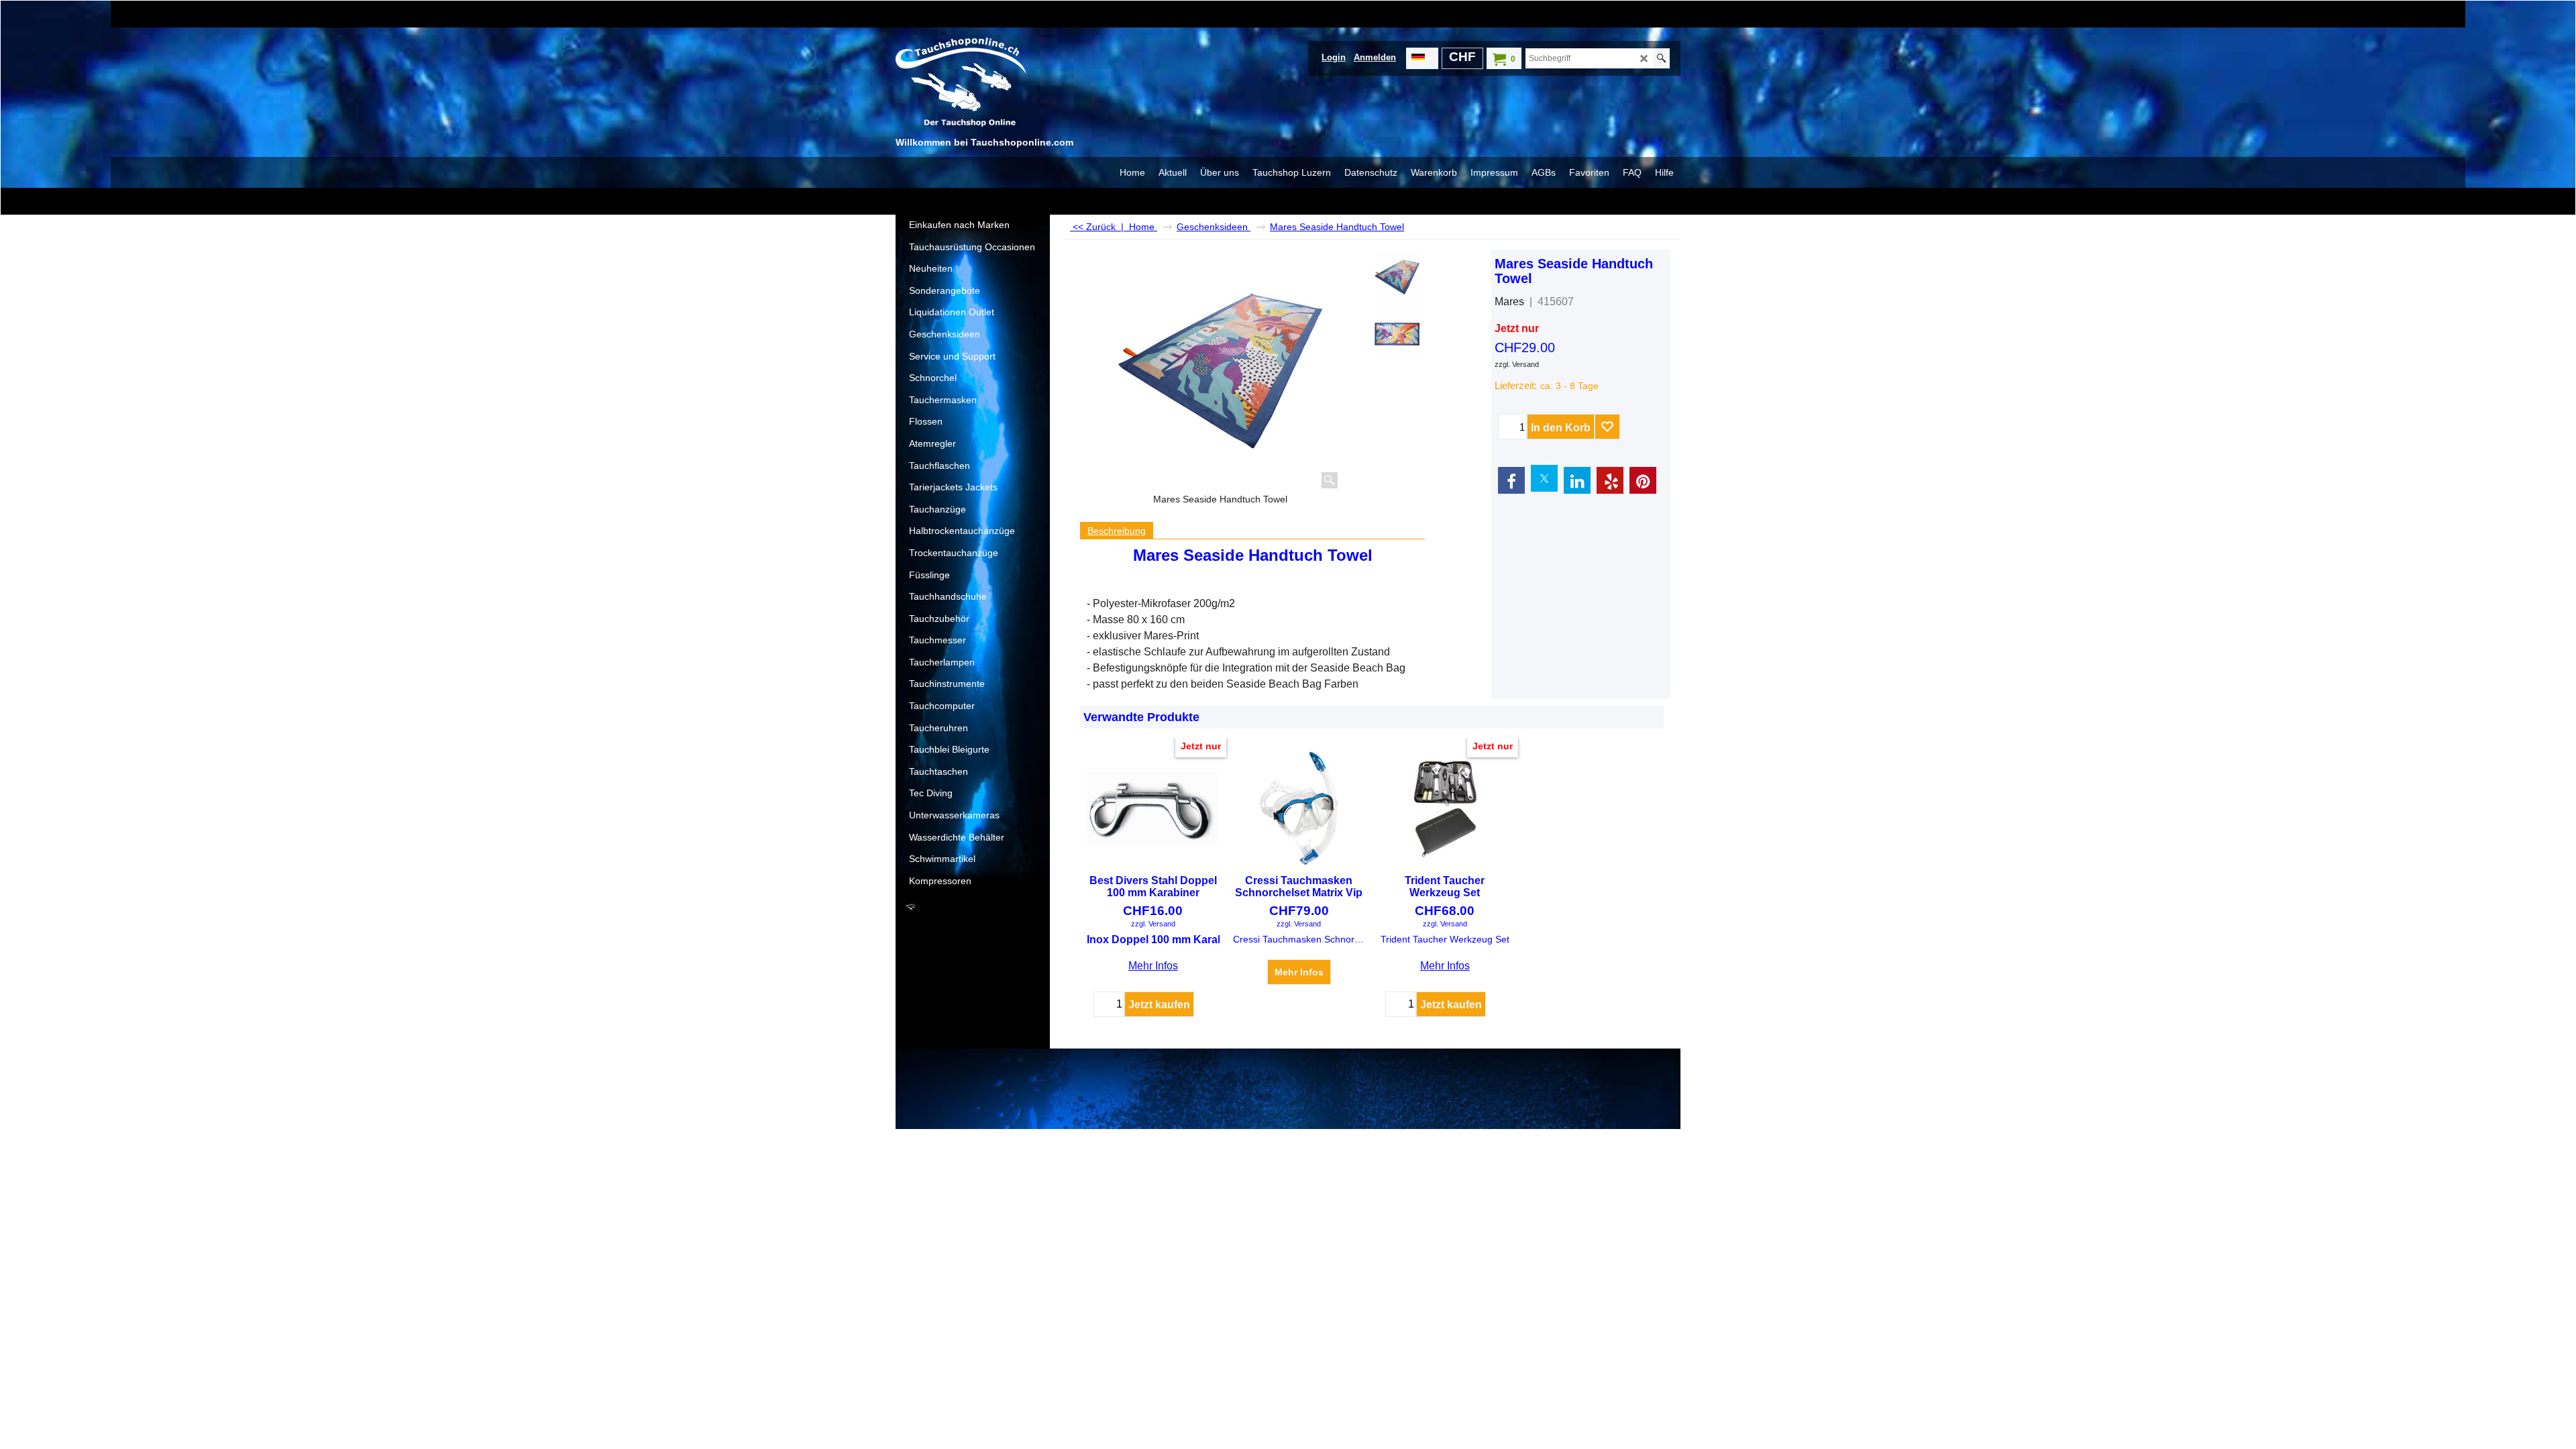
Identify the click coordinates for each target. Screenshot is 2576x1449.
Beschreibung (1117, 531)
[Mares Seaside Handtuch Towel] (1220, 371)
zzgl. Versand (1517, 364)
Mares (1509, 302)
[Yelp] (1610, 480)
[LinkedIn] (1577, 480)
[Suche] (1661, 58)
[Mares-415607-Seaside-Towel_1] (1397, 334)
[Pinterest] (1643, 480)
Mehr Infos (1153, 966)
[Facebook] (1511, 480)
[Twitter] (1544, 478)
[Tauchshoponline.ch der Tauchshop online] (996, 85)
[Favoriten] (1607, 427)
